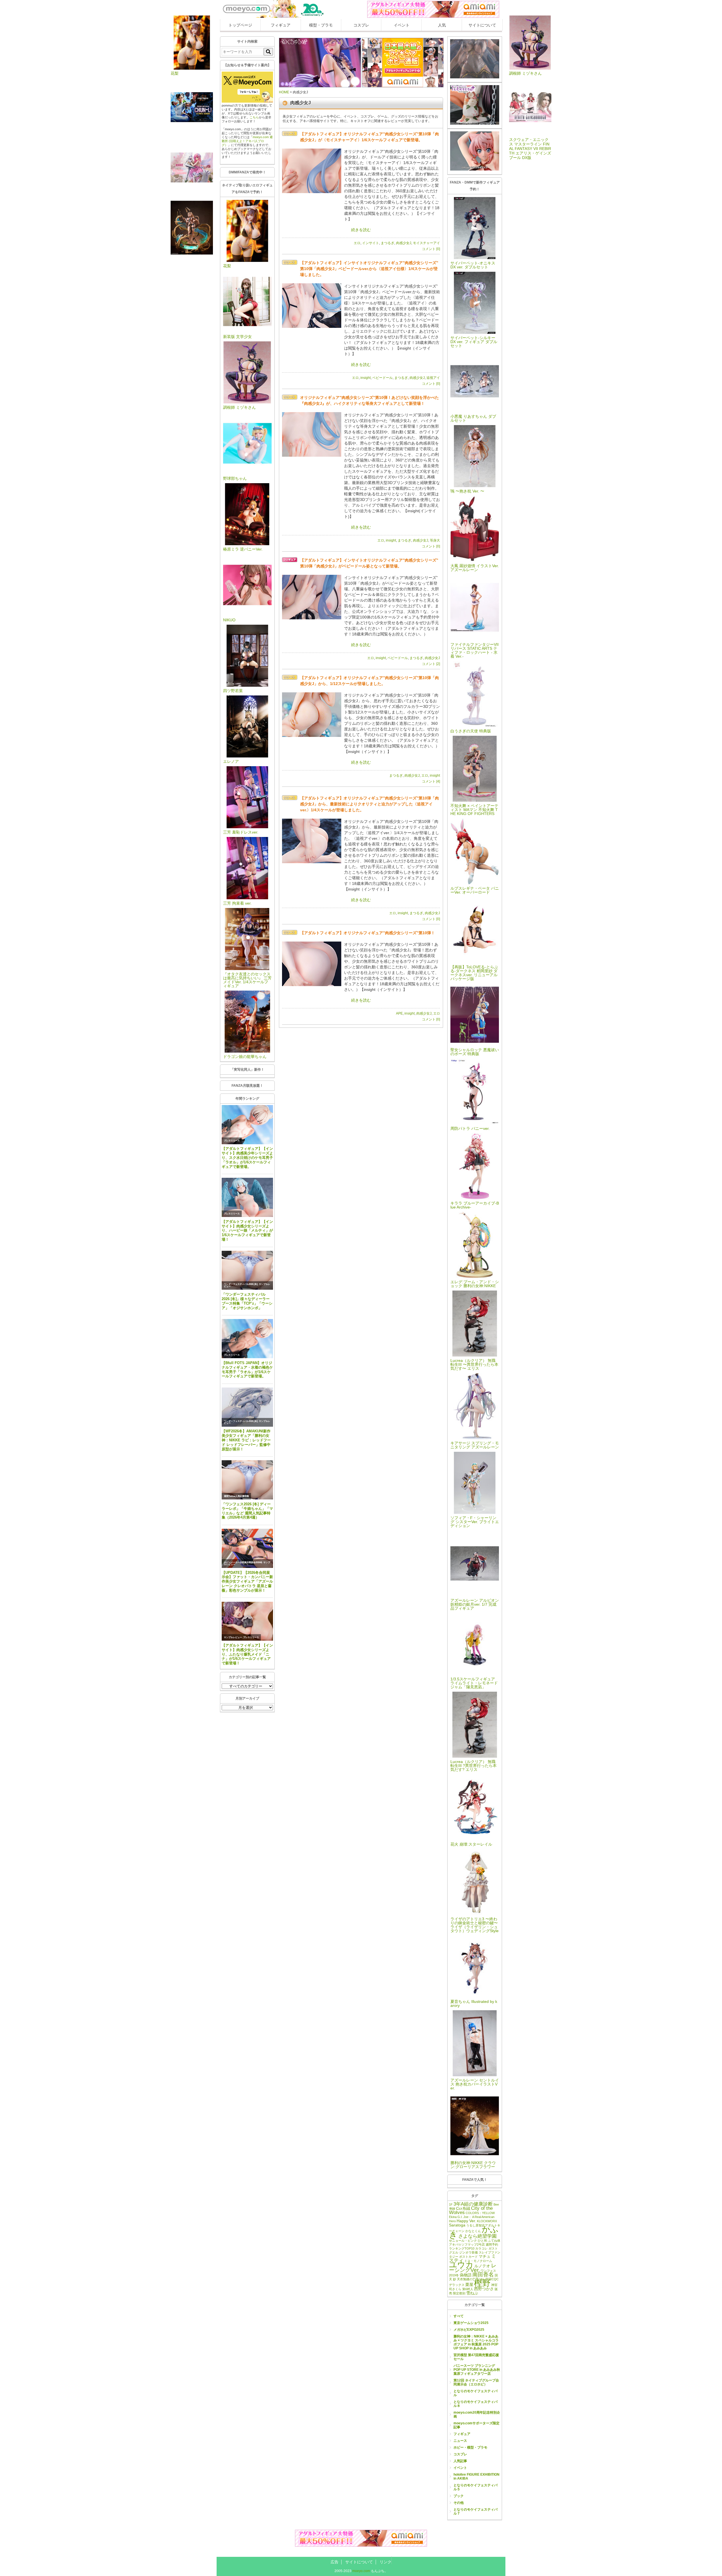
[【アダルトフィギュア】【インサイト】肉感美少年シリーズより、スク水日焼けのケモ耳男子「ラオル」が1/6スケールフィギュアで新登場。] (247, 1125)
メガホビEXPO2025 (469, 2330)
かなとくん (473, 2231)
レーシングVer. (473, 2268)
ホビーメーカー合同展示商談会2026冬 (243, 1562)
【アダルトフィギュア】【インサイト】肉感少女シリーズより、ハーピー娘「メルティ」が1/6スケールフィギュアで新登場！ (247, 1230)
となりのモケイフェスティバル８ (476, 2404)
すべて (459, 2316)
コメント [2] (431, 664)
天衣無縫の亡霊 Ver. (471, 2279)
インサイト (371, 243)
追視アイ (433, 378)
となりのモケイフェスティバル (476, 2393)
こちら (254, 117)
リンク (386, 2562)
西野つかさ (484, 2289)
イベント (402, 25)
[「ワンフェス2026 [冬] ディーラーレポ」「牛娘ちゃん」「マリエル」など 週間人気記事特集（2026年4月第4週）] (247, 1480)
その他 (459, 2503)
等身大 (435, 540)
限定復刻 (459, 2293)
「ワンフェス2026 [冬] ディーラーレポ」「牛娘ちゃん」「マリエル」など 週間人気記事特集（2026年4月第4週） (247, 1511)
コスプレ (361, 25)
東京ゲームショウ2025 (471, 2323)
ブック (459, 2496)
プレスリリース (232, 1141)
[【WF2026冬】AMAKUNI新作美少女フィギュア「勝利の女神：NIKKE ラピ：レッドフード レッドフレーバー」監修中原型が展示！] (247, 1407)
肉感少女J (404, 243)
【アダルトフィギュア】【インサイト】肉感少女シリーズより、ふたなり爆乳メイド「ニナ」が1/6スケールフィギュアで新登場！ (247, 1654)
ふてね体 (494, 2241)
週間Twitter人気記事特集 (236, 1496)
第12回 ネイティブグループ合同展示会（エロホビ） (476, 2382)
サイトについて (482, 25)
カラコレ (481, 2248)
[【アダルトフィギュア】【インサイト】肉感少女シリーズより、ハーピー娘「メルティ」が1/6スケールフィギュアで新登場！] (247, 1197)
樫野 (482, 2283)
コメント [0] (431, 249)
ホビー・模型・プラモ (470, 2447)
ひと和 (482, 2241)
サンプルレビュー (233, 1637)
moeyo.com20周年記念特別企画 (477, 2414)
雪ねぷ (472, 2293)
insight (366, 378)
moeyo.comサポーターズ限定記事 (476, 2425)
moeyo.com (361, 2571)
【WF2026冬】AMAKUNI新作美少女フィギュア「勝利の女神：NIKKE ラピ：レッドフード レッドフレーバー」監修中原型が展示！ (246, 1440)
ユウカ (461, 2265)
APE (399, 1013)
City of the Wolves (471, 2210)
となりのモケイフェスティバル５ (476, 2487)
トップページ (240, 25)
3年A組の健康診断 (473, 2204)
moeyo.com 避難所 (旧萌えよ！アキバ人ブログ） (247, 141)
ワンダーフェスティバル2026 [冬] (241, 1284)
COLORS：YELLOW (480, 2213)
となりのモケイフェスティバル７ (476, 2511)
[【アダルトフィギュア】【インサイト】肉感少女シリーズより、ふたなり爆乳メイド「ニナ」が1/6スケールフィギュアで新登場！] (247, 1621)
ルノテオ (482, 2266)
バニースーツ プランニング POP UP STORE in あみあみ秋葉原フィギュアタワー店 (477, 2370)
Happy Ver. (466, 2221)
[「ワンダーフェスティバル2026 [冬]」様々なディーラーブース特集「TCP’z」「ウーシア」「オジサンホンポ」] (247, 1270)
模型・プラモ (321, 25)
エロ (357, 243)
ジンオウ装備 (468, 2252)
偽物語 (466, 2275)
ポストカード (468, 2257)
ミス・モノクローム (478, 2261)
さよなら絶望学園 (477, 2236)
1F (451, 2204)
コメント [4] (431, 781)
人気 (442, 25)
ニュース (460, 2441)
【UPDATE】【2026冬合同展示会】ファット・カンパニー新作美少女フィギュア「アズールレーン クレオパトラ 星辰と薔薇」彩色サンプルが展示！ (247, 1581)
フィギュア (281, 25)
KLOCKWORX (487, 2221)
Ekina (453, 2217)
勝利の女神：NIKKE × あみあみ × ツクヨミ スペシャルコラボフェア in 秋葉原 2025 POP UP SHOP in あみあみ (476, 2342)
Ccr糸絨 (463, 2208)
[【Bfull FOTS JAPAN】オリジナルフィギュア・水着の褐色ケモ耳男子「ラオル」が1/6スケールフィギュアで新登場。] (247, 1339)
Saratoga (457, 2225)
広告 (334, 2562)
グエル (454, 2252)
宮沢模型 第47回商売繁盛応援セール (476, 2357)
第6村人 (468, 2289)
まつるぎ (388, 243)
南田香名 (483, 2275)
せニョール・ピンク (463, 2241)
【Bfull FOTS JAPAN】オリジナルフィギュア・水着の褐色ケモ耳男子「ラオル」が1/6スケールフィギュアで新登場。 (247, 1370)
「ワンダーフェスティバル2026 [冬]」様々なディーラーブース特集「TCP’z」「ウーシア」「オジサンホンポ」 (247, 1301)
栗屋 (469, 2285)
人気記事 (460, 2461)
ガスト (493, 2248)
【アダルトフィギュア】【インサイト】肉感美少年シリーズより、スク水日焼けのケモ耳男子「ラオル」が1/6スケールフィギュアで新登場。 (247, 1157)
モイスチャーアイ (426, 243)
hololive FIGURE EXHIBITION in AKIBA (476, 2476)
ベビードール (382, 378)
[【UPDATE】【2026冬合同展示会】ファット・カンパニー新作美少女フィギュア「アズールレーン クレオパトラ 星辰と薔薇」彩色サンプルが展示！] (247, 1548)
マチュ (485, 2256)
